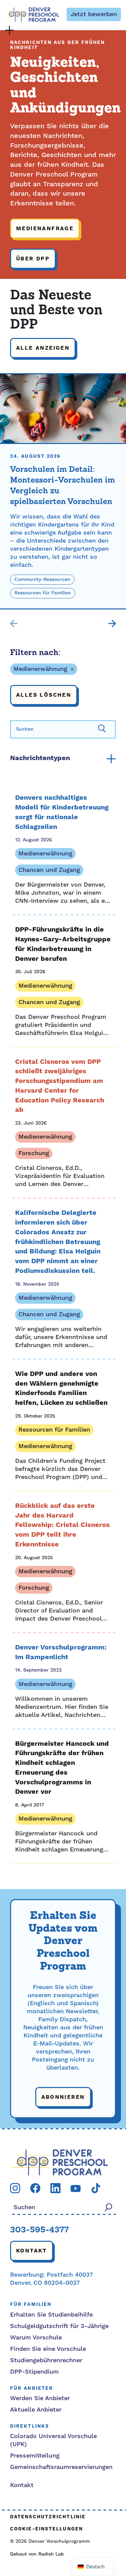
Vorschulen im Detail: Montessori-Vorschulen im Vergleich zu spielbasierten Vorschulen (62, 486)
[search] (63, 729)
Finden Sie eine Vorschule (48, 2349)
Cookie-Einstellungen (47, 2529)
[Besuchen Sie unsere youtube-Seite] (76, 2188)
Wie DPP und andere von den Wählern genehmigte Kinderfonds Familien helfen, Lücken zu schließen (61, 1389)
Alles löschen (44, 695)
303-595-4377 (39, 2230)
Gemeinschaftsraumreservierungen (61, 2467)
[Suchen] (102, 728)
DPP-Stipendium (34, 2372)
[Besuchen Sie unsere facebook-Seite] (35, 2188)
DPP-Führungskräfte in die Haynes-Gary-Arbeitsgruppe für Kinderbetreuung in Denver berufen (63, 944)
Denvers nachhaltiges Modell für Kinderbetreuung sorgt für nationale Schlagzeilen (62, 812)
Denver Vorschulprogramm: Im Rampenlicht (61, 1652)
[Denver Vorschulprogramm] (33, 15)
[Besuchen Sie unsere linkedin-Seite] (55, 2188)
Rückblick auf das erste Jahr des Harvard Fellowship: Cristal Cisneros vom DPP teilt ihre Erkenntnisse (62, 1525)
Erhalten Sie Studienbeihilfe (51, 2315)
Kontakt (32, 2251)
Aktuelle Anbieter (36, 2410)
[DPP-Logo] (60, 2162)
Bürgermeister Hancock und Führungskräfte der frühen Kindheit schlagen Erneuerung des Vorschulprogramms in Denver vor (62, 1768)
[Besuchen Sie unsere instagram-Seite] (15, 2188)
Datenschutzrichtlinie (48, 2517)
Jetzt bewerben (94, 14)
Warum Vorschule (36, 2338)
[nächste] (112, 624)
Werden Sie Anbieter (40, 2398)
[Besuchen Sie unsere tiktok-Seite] (96, 2188)
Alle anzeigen (43, 348)
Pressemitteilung (35, 2456)
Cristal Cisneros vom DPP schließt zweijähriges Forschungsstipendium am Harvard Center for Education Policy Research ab (60, 1086)
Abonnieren (63, 2097)
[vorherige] (14, 624)
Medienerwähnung (40, 669)
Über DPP (33, 259)
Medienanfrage (45, 229)
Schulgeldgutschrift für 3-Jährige (59, 2326)
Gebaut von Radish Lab (37, 2554)
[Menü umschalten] (9, 30)
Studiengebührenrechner (46, 2360)
